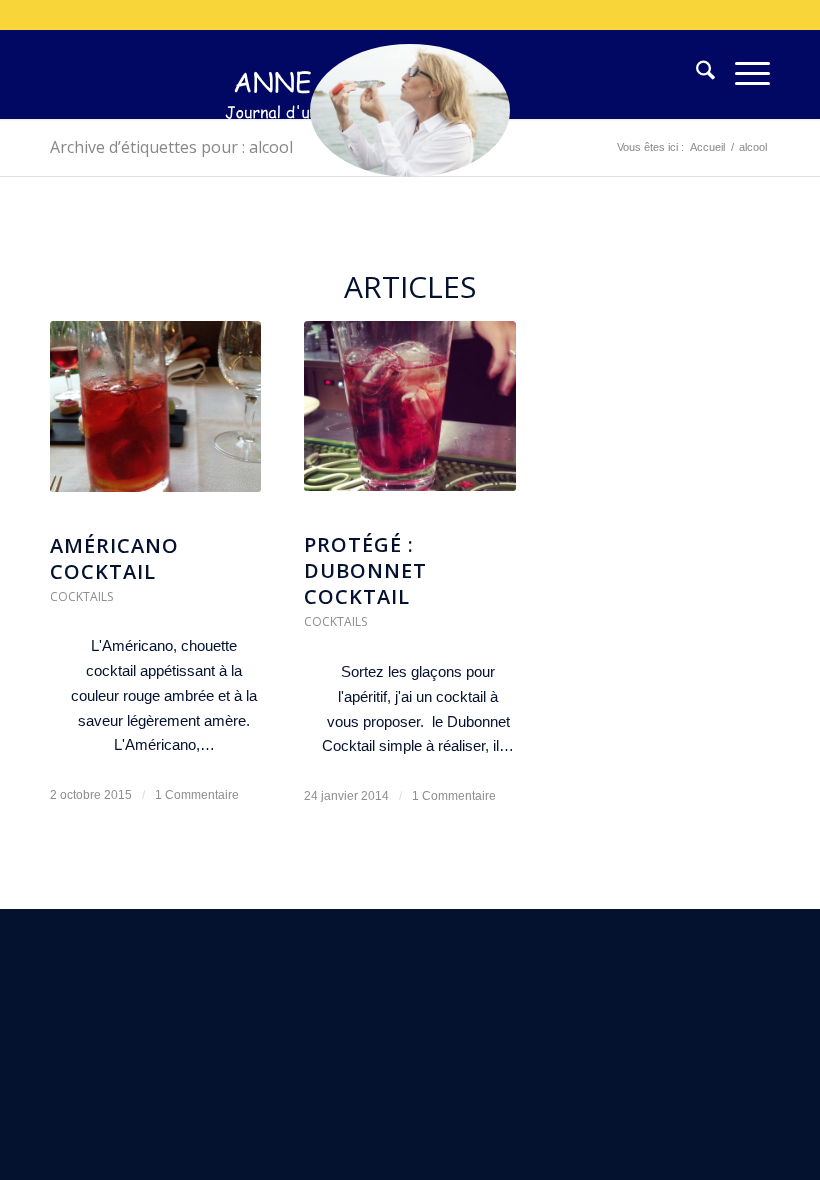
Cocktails (81, 596)
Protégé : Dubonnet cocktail (365, 570)
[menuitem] (695, 74)
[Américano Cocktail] (155, 416)
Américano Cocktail (114, 558)
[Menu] (742, 74)
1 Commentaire (197, 795)
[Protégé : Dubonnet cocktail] (409, 416)
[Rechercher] (695, 74)
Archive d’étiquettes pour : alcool (171, 147)
